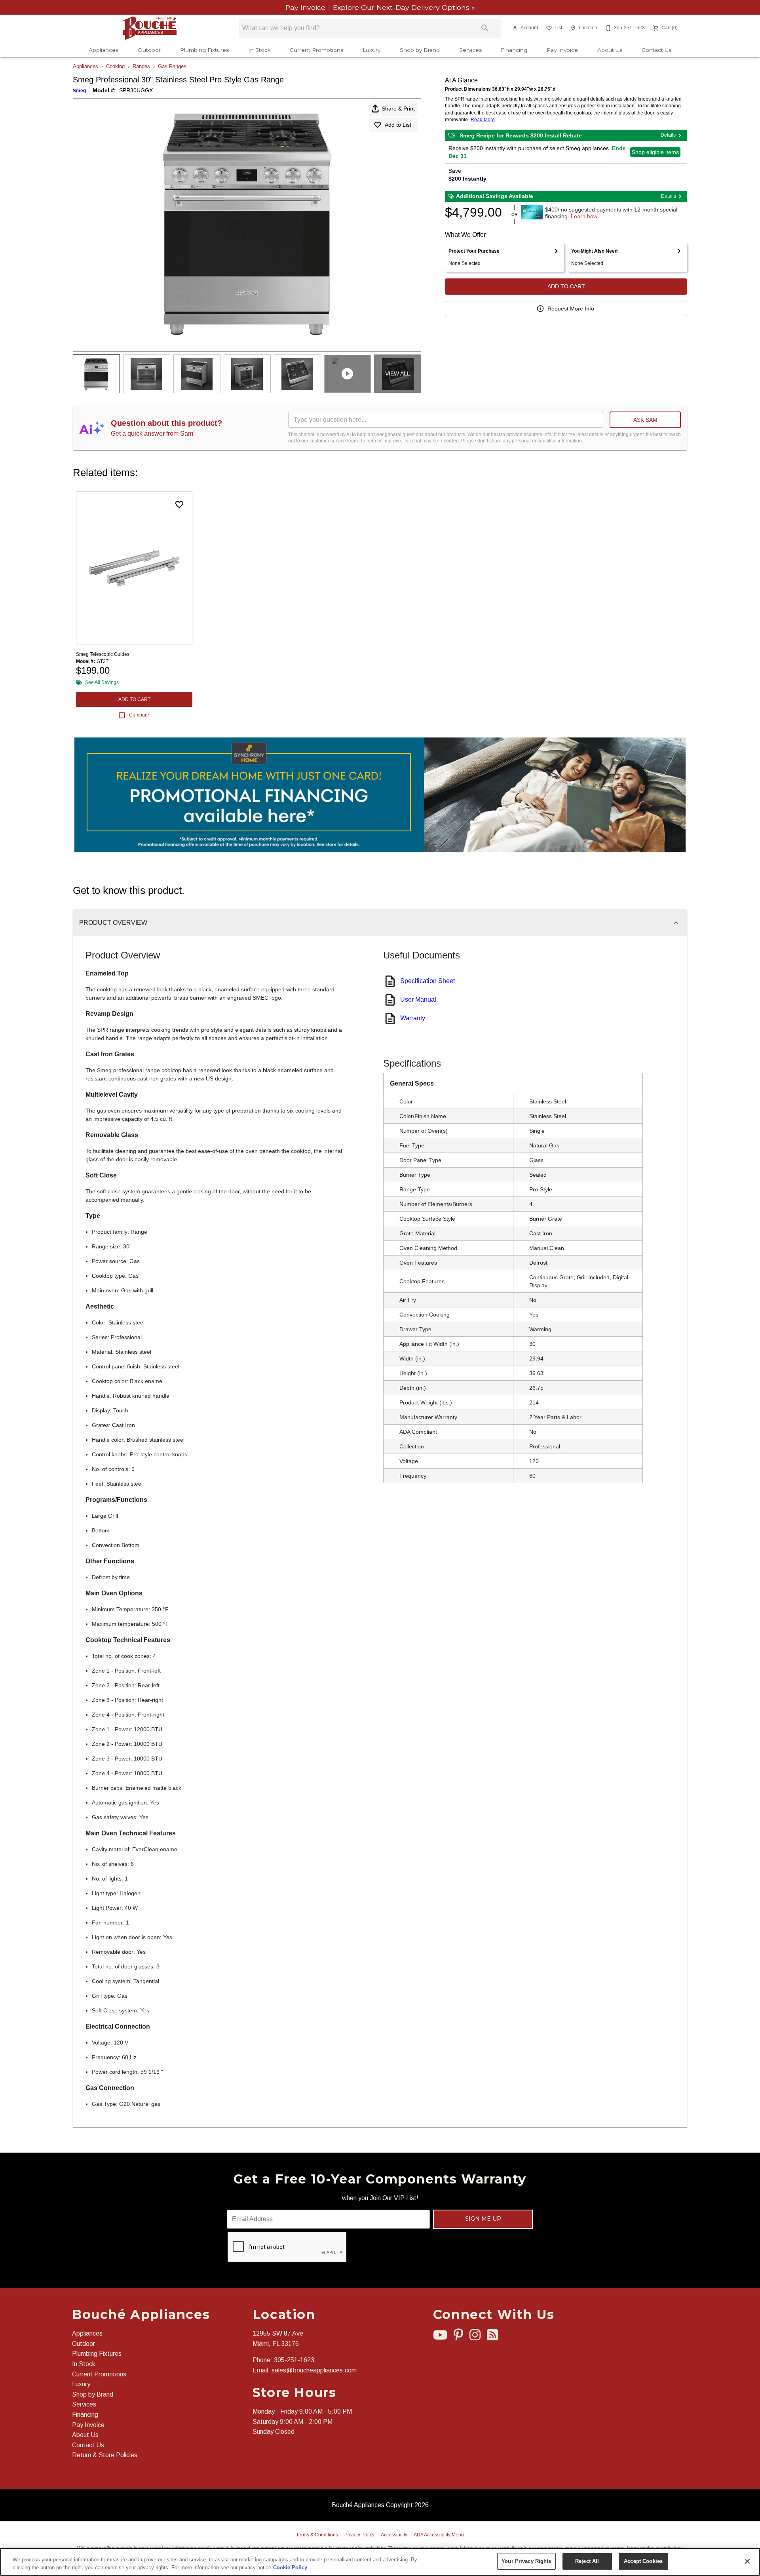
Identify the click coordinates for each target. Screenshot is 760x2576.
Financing (514, 50)
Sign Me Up (483, 2219)
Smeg (79, 91)
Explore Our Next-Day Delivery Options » (403, 7)
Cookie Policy (290, 2567)
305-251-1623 (294, 2360)
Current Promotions (316, 50)
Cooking (115, 66)
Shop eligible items (655, 152)
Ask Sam (645, 420)
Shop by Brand (420, 50)
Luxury (371, 50)
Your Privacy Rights (526, 2561)
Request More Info (571, 309)
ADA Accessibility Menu (439, 2535)
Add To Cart (566, 286)
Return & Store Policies (105, 2455)
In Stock (259, 50)
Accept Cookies (643, 2561)
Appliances (104, 50)
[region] (380, 2562)
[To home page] (150, 28)
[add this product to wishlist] (179, 505)
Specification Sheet (427, 981)
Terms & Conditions (317, 2535)
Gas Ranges (172, 66)
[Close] (747, 2561)
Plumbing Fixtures (204, 50)
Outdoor (149, 50)
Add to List (398, 125)
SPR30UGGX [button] (136, 90)
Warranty (413, 1018)
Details (668, 135)
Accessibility (394, 2535)
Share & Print (398, 109)
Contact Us (656, 50)
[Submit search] (485, 28)
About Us (610, 50)
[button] (515, 28)
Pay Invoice (306, 7)
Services (470, 50)
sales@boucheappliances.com (314, 2370)
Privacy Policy (359, 2535)
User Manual (418, 999)
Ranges (141, 66)
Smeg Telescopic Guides (103, 654)
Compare (139, 715)
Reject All (587, 2561)
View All (398, 373)
